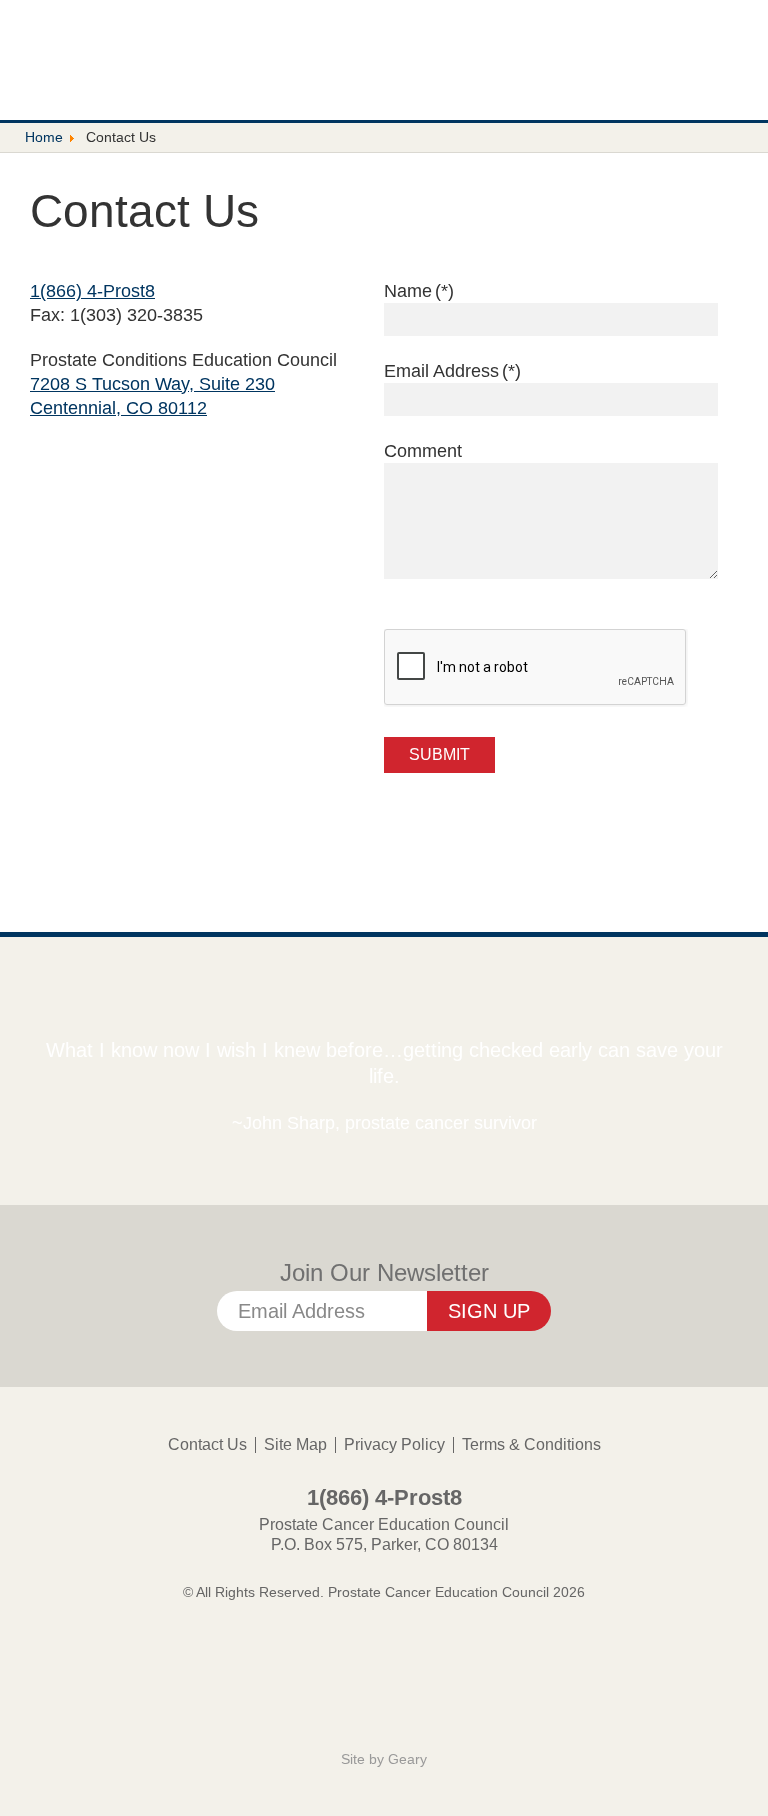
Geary (407, 1759)
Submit (439, 754)
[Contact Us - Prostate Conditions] (145, 57)
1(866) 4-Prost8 (92, 291)
